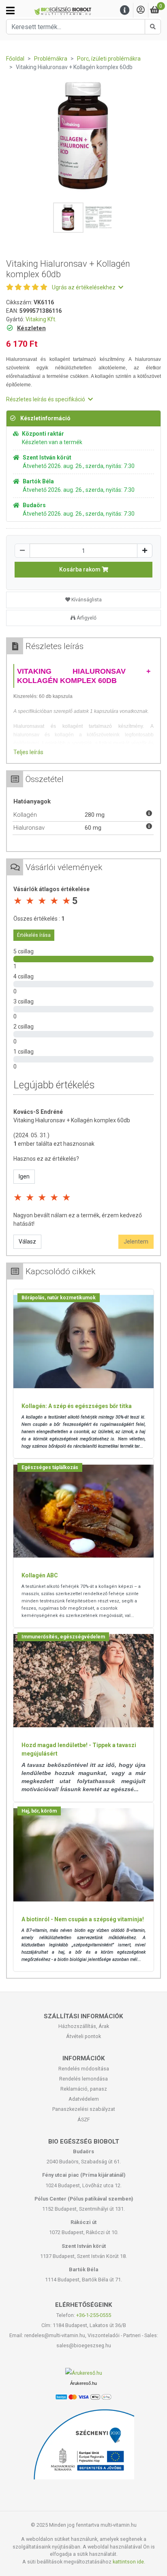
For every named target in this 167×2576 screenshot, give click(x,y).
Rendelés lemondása (83, 2079)
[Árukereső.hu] (83, 2373)
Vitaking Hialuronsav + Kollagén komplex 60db (72, 1120)
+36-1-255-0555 (94, 2315)
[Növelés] (145, 551)
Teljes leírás (28, 752)
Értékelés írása (34, 935)
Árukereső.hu (83, 2383)
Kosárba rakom (80, 569)
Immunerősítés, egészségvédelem (63, 1637)
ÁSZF (84, 2120)
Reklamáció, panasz (84, 2089)
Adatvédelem (84, 2099)
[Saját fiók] (141, 10)
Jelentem (136, 1242)
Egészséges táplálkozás (50, 1467)
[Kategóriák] (10, 11)
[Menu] (125, 10)
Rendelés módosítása (84, 2069)
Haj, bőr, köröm (39, 1811)
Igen (24, 1176)
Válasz (27, 1242)
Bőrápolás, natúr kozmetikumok (59, 1298)
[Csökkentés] (22, 551)
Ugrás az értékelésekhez (84, 287)
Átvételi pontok (83, 2036)
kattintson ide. (129, 2562)
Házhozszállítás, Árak (84, 2026)
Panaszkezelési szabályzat (84, 2109)
